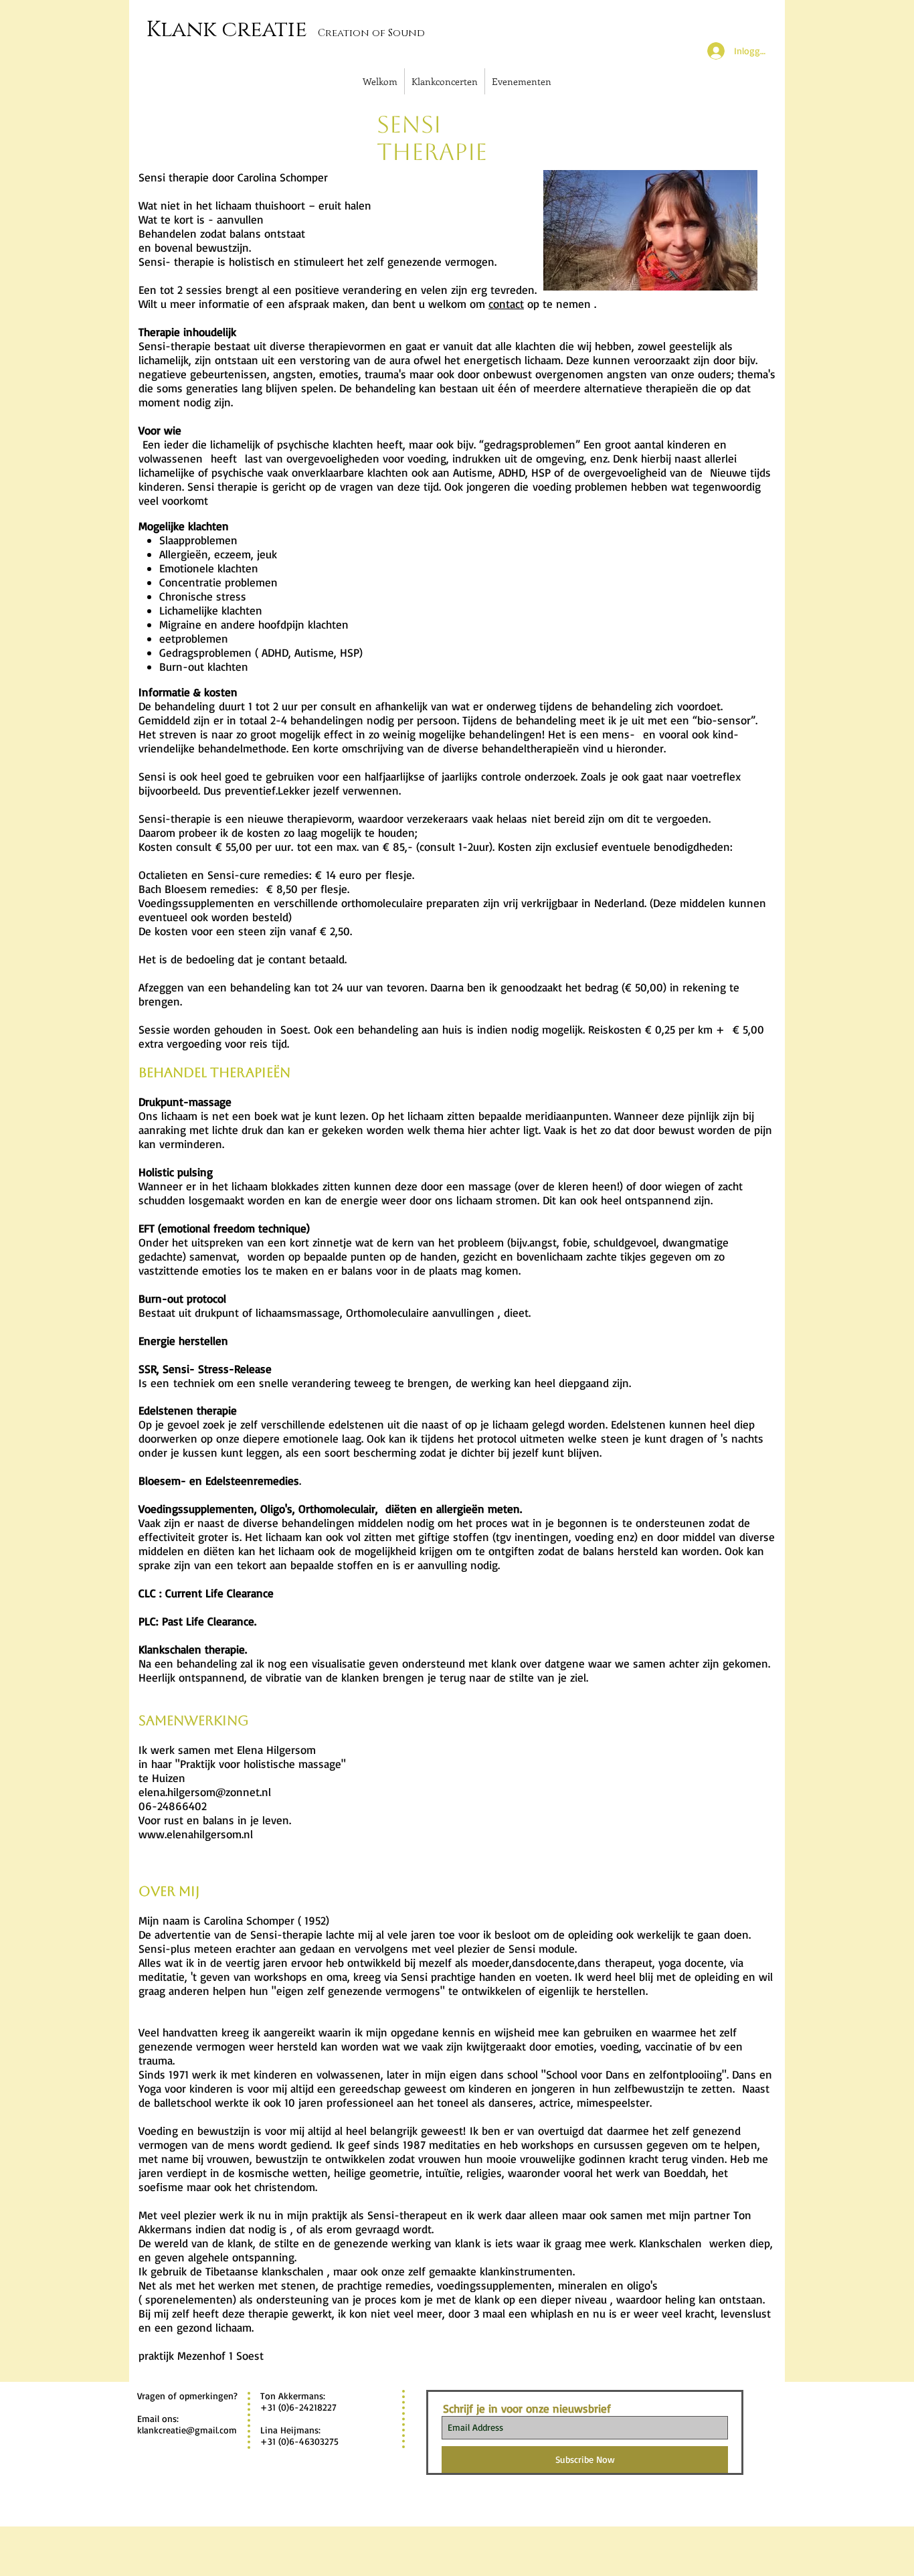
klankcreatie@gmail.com (187, 2430)
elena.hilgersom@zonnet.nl (205, 1792)
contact (506, 304)
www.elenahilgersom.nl (196, 1834)
